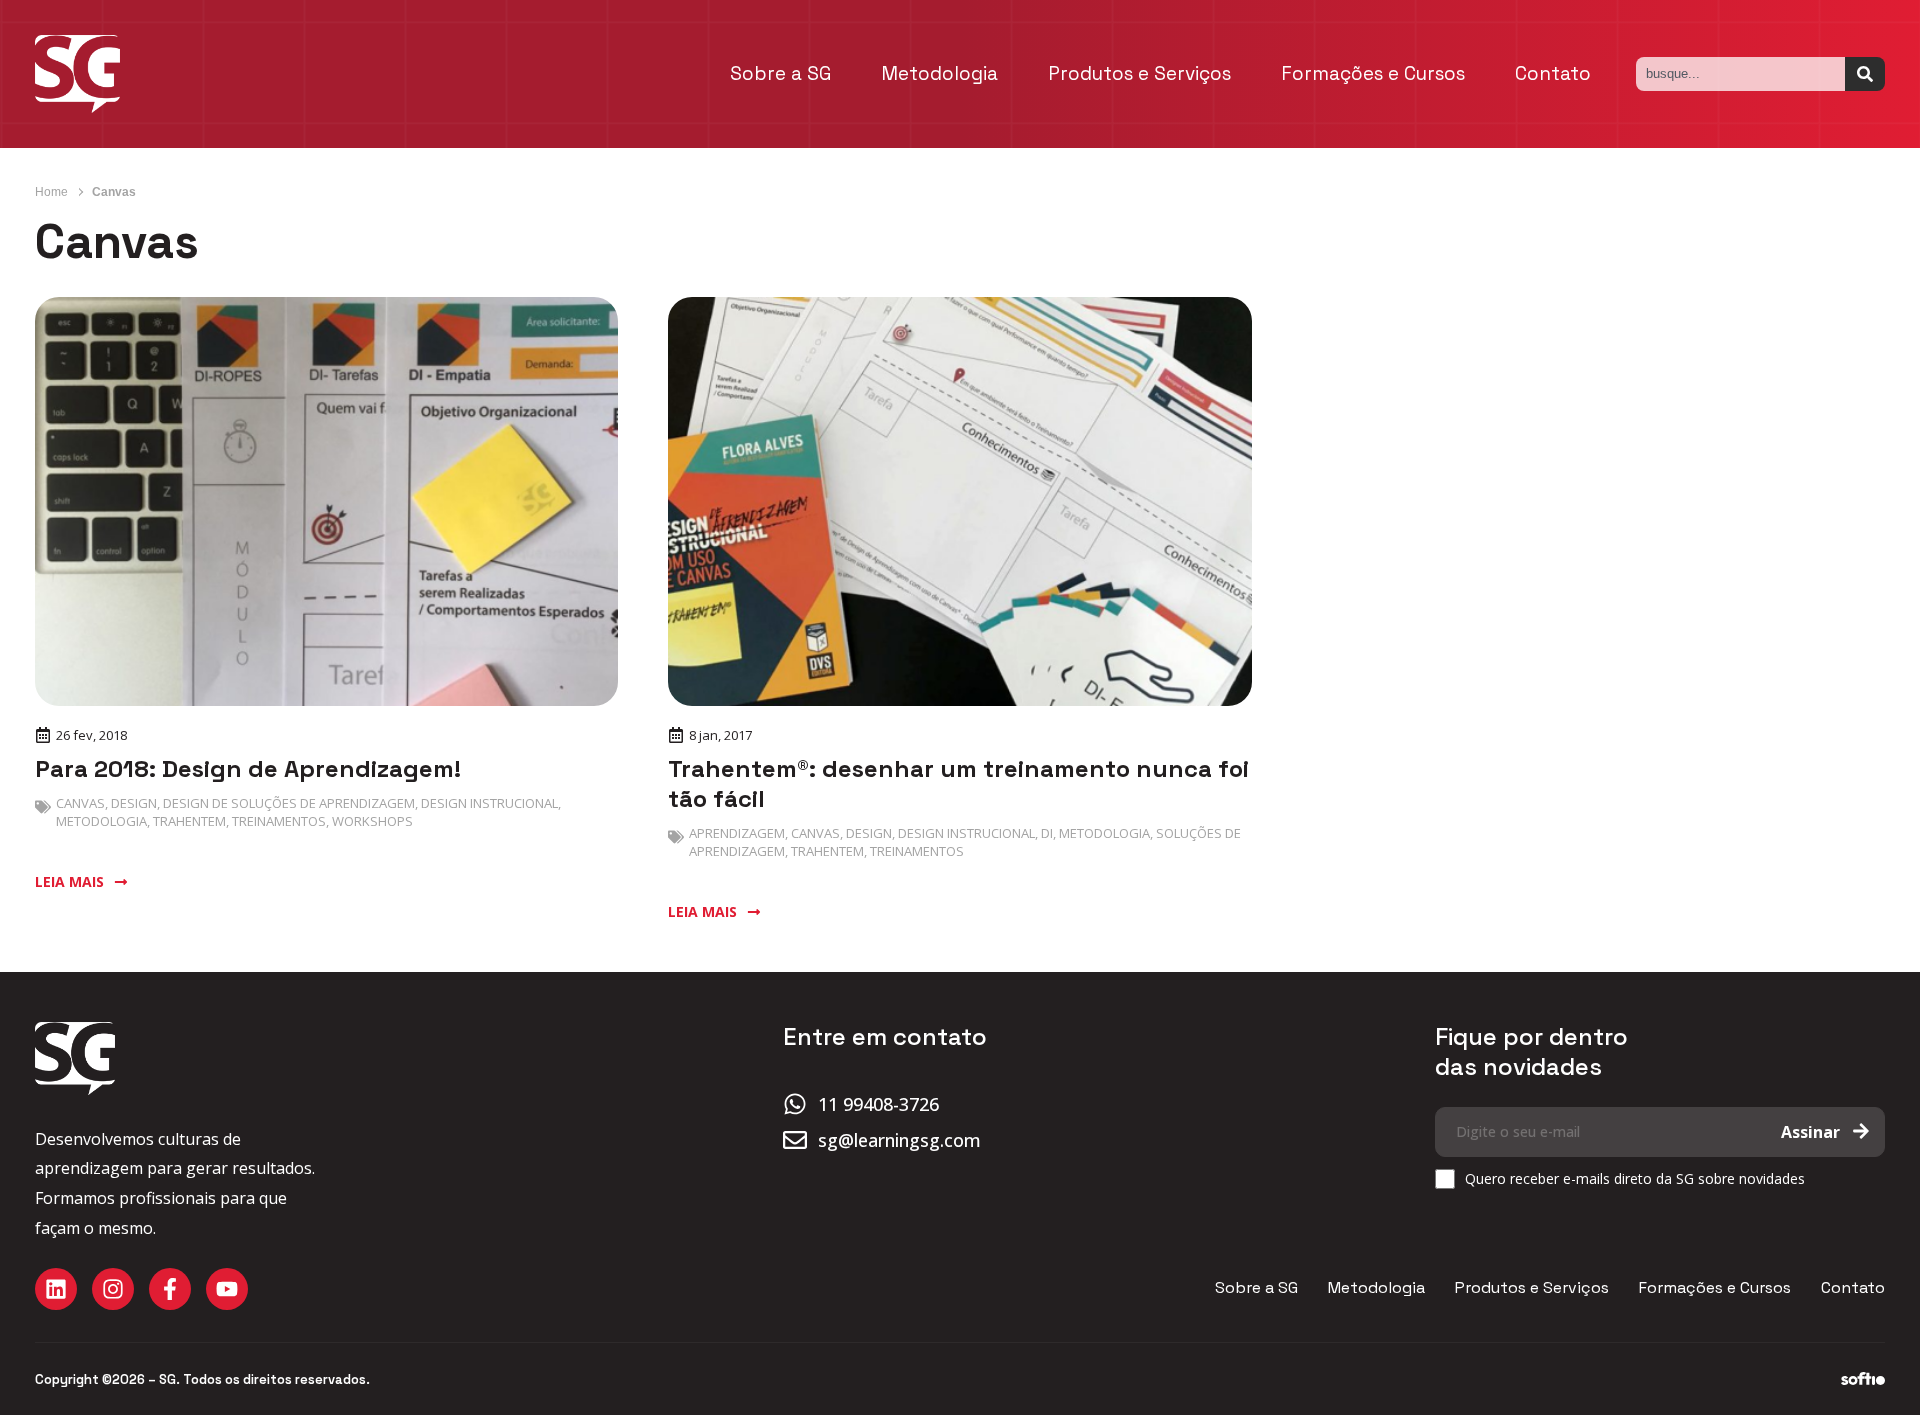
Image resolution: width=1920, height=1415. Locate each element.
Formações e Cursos (1373, 74)
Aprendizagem (737, 833)
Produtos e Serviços (1139, 74)
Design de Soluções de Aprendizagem (289, 803)
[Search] (1865, 74)
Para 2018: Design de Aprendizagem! (248, 768)
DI (1047, 833)
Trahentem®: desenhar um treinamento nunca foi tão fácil (958, 783)
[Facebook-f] (170, 1289)
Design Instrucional (489, 803)
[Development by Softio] (1863, 1379)
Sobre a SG (780, 74)
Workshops (372, 821)
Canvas (80, 803)
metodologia (101, 821)
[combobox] (1740, 74)
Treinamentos (279, 821)
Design (134, 803)
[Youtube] (227, 1289)
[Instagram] (113, 1289)
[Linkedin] (56, 1289)
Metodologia (939, 74)
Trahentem (189, 821)
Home (51, 192)
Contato (1553, 74)
